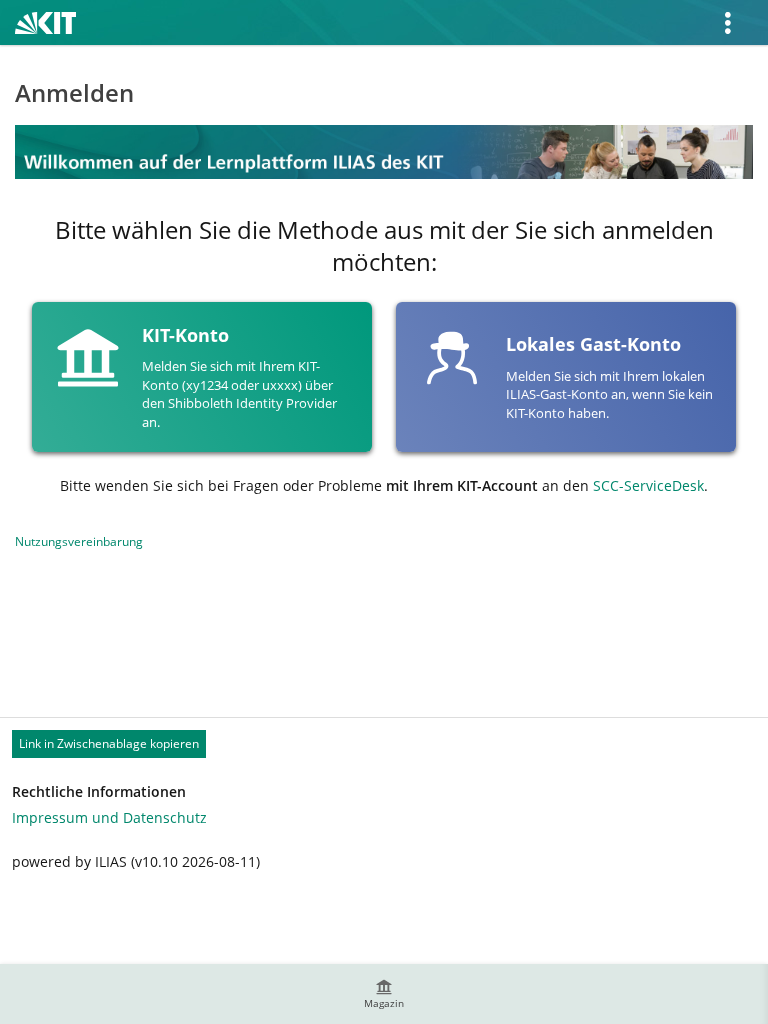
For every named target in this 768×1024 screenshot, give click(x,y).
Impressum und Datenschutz (109, 817)
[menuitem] (384, 994)
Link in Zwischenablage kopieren (109, 743)
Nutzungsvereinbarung (79, 541)
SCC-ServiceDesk (648, 485)
